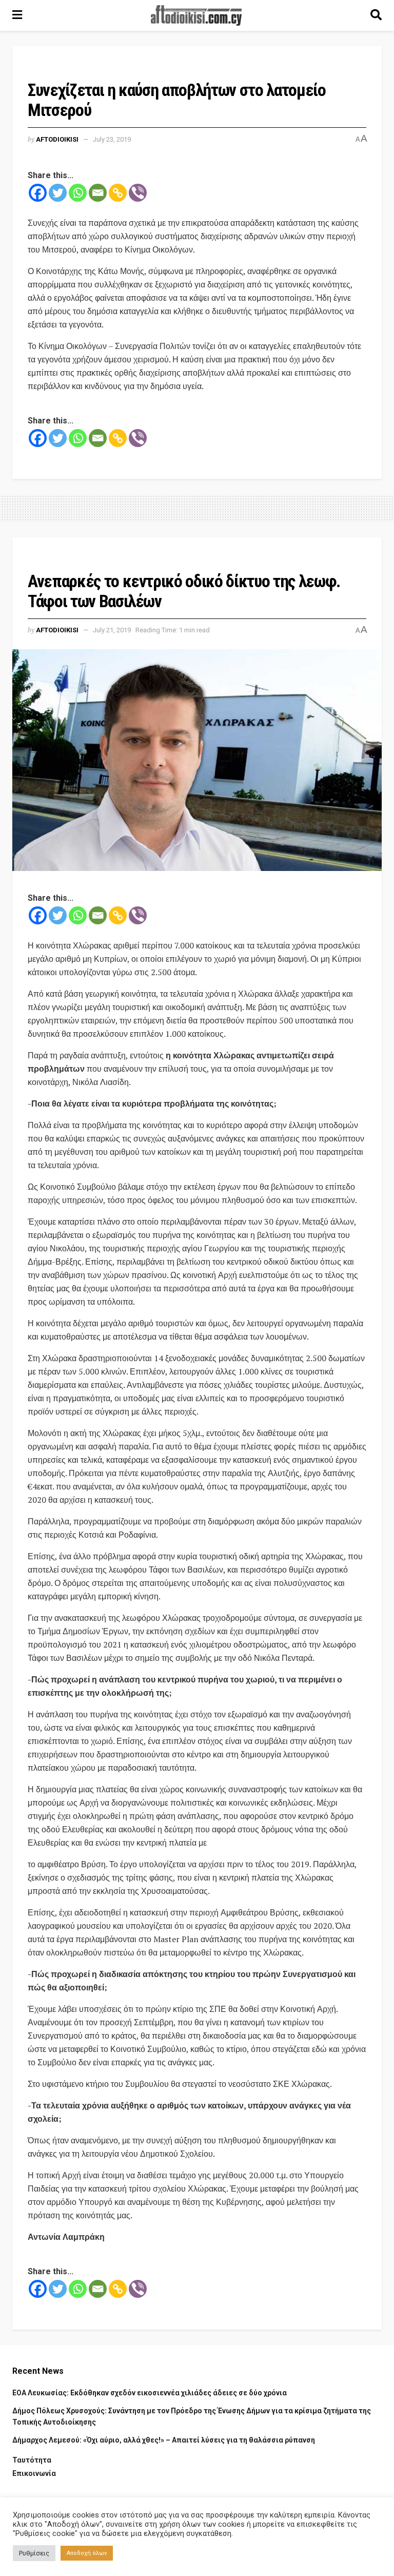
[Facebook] (38, 193)
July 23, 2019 (112, 139)
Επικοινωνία (34, 2473)
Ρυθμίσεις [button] (34, 2553)
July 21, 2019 (112, 630)
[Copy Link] (118, 193)
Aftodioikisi (57, 139)
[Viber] (138, 193)
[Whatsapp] (78, 193)
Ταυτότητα (32, 2460)
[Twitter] (58, 193)
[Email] (98, 193)
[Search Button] (376, 15)
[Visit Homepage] (196, 15)
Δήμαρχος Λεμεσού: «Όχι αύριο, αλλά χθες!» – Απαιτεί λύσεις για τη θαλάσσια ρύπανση (164, 2440)
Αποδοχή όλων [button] (87, 2553)
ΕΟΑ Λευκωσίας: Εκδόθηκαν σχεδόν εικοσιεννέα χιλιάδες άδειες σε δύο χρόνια (150, 2393)
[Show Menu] (17, 15)
